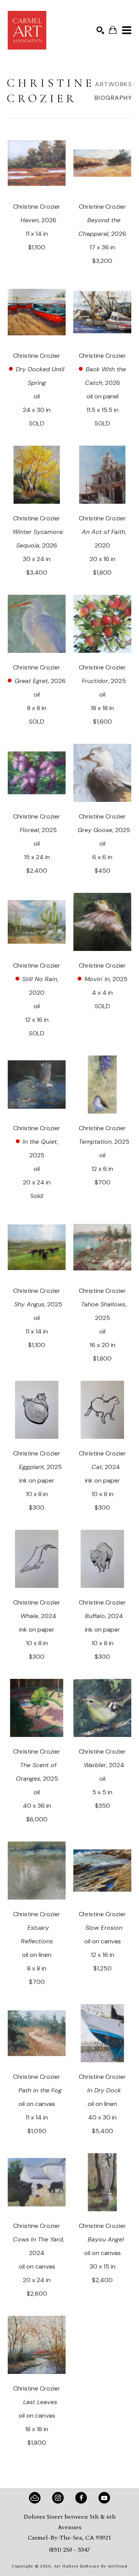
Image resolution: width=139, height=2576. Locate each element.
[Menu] (127, 30)
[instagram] (58, 2498)
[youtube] (104, 2498)
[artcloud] (35, 2498)
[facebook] (81, 2498)
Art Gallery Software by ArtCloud (91, 2566)
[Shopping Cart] (113, 30)
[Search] (100, 30)
